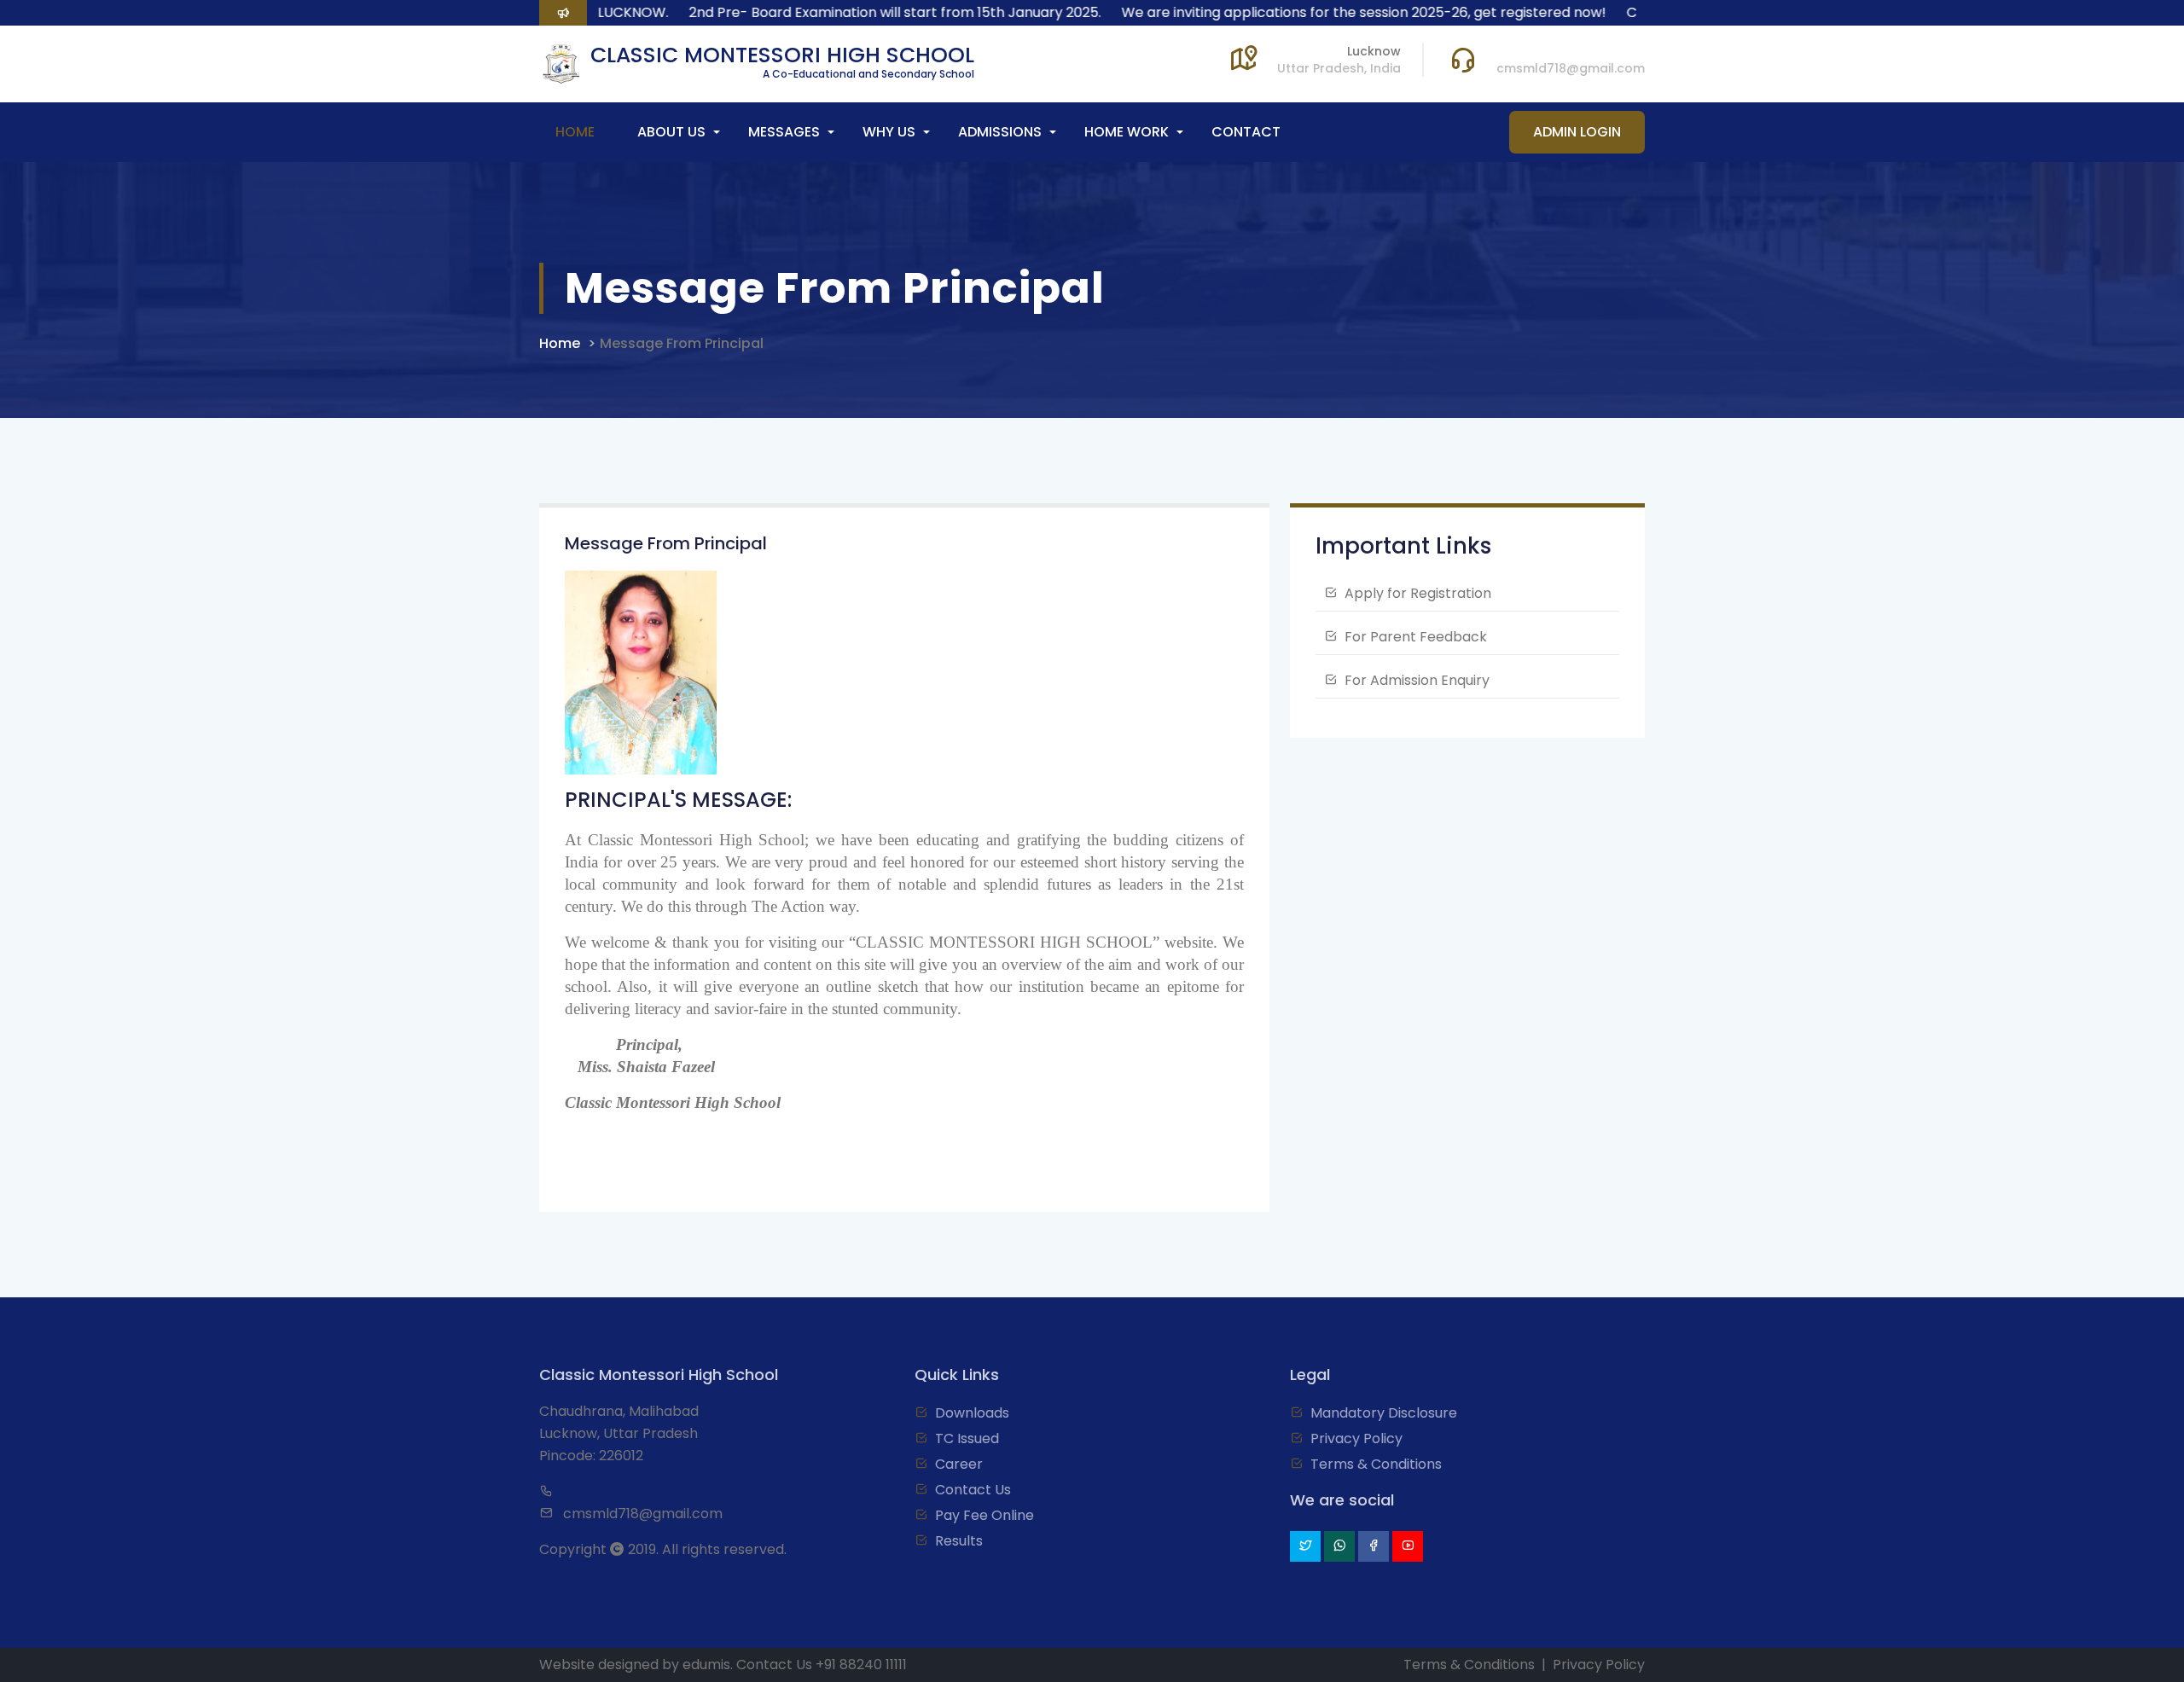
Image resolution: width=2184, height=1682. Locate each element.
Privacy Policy (1356, 1438)
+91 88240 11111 (861, 1665)
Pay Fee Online (985, 1515)
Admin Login (1577, 132)
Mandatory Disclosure (1384, 1413)
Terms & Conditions (1376, 1464)
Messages (784, 132)
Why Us (889, 132)
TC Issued (967, 1438)
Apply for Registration (1418, 593)
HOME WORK (1127, 132)
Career (959, 1464)
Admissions (1000, 132)
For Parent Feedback (1416, 637)
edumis (706, 1665)
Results (959, 1541)
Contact (1246, 132)
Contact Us (973, 1490)
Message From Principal (682, 343)
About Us (671, 132)
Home (575, 132)
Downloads (972, 1413)
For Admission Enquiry (1417, 680)
